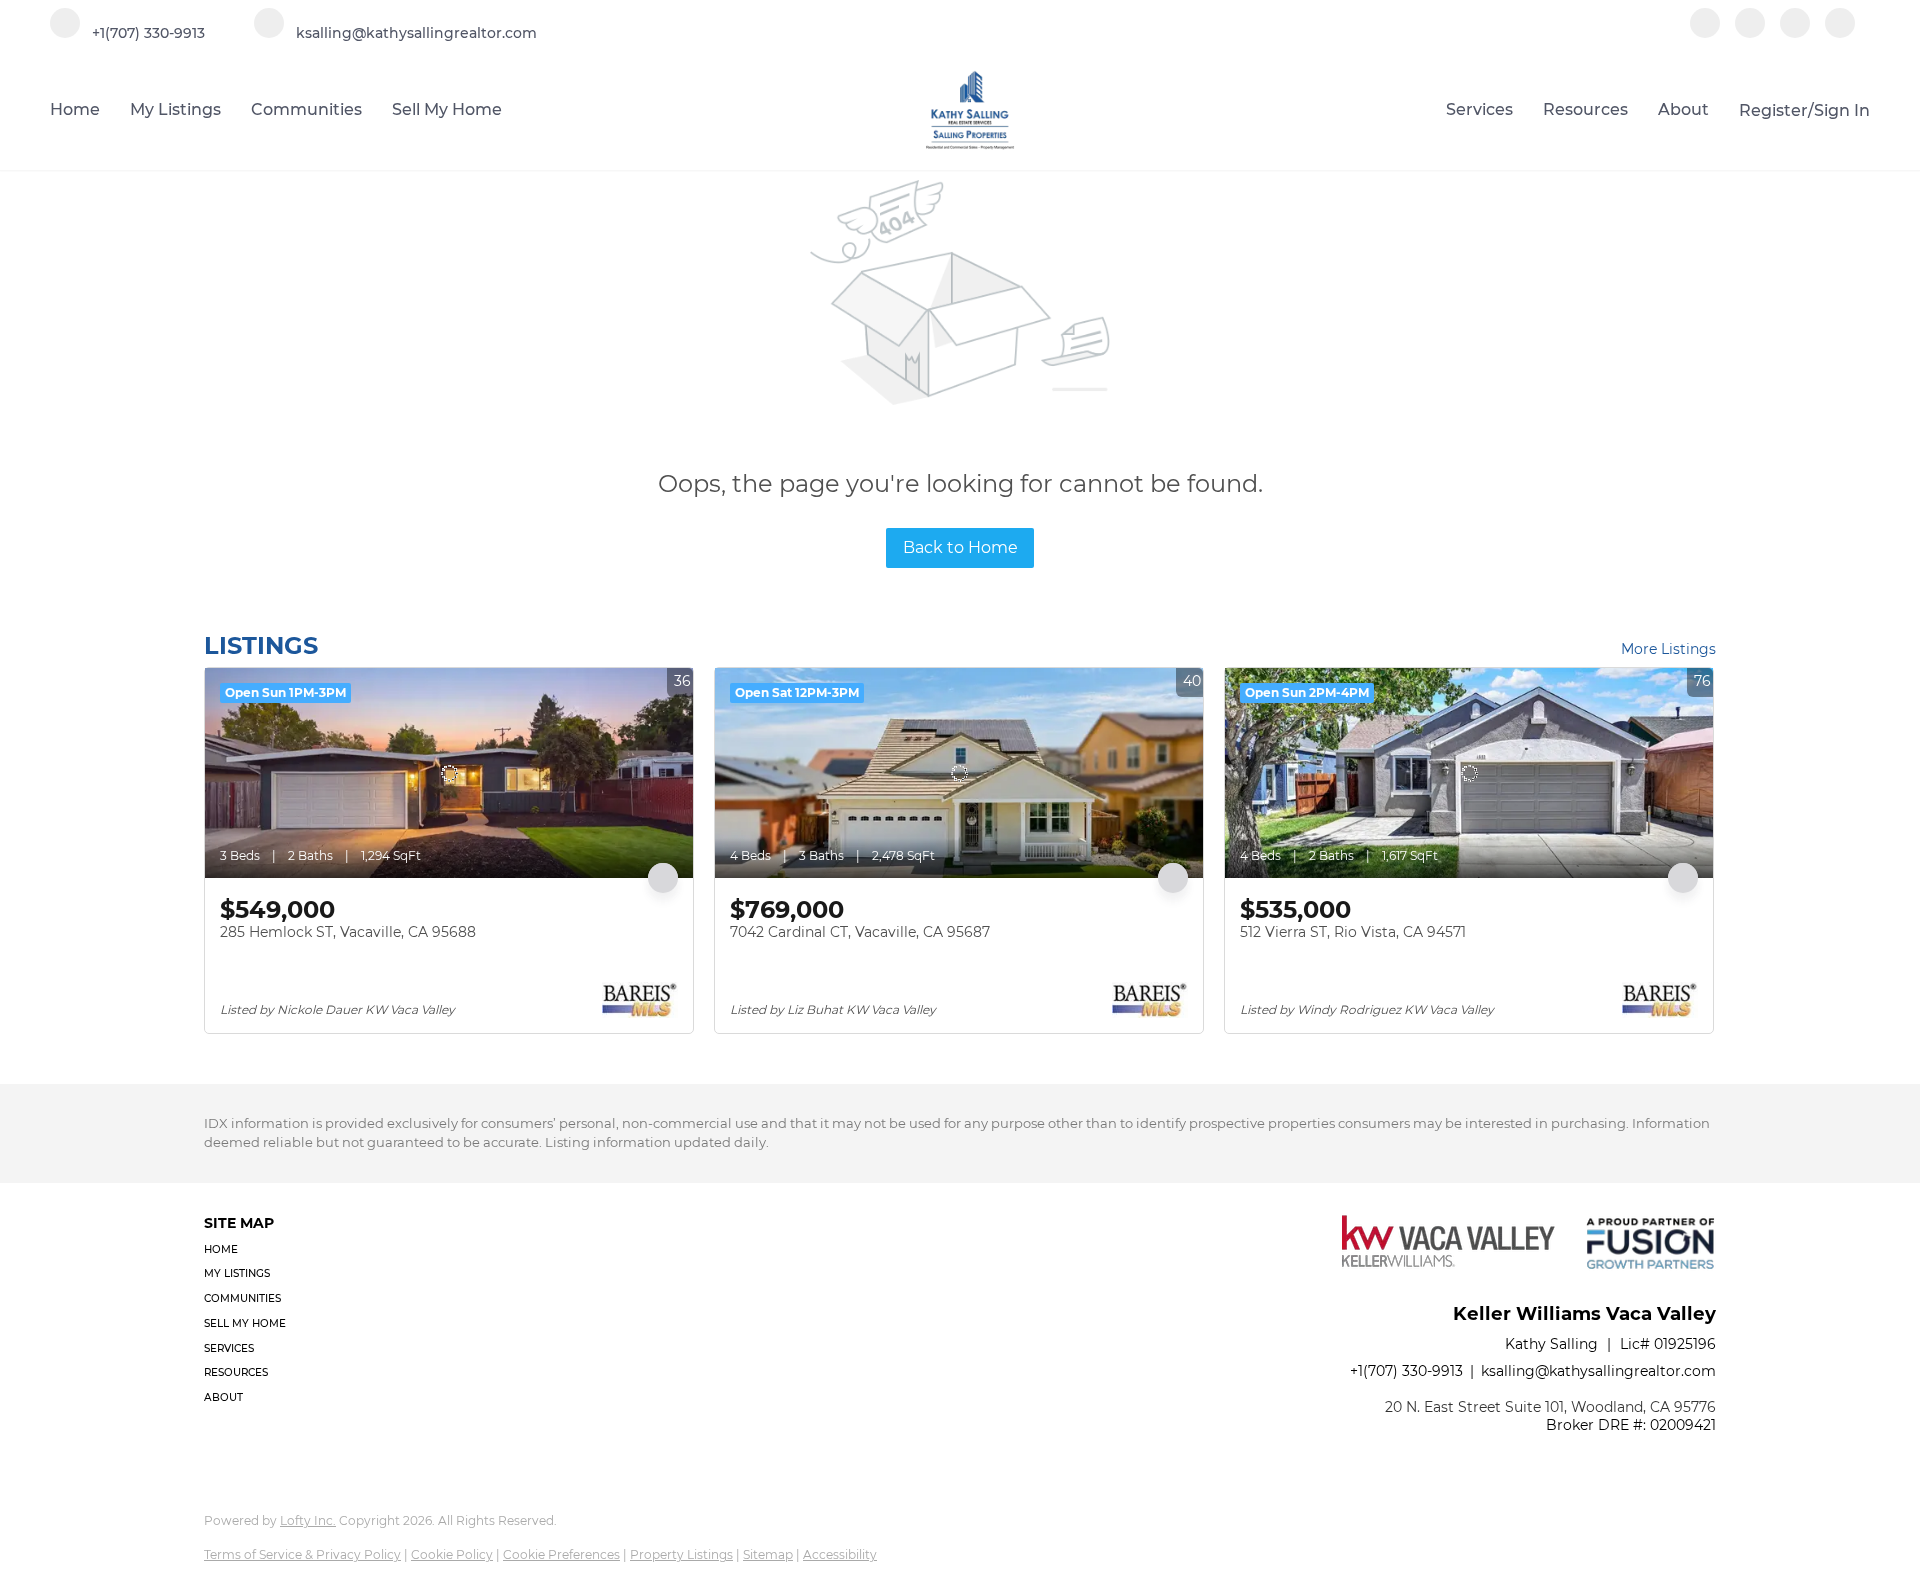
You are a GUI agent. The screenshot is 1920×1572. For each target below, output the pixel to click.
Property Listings (681, 1554)
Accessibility (840, 1554)
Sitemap (768, 1554)
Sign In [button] (1842, 110)
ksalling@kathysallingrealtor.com (1598, 1371)
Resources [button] (1585, 109)
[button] (251, 1250)
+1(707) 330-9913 (1406, 1371)
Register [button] (1773, 110)
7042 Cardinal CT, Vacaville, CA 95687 (860, 932)
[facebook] (1705, 32)
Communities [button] (306, 109)
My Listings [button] (175, 109)
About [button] (1683, 109)
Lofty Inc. (308, 1520)
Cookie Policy (452, 1554)
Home (75, 109)
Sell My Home (447, 109)
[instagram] (1795, 32)
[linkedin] (1750, 32)
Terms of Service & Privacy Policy (302, 1554)
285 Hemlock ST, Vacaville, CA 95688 (348, 932)
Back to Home (960, 547)
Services (1479, 109)
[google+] (1840, 32)
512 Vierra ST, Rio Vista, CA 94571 (1353, 932)
